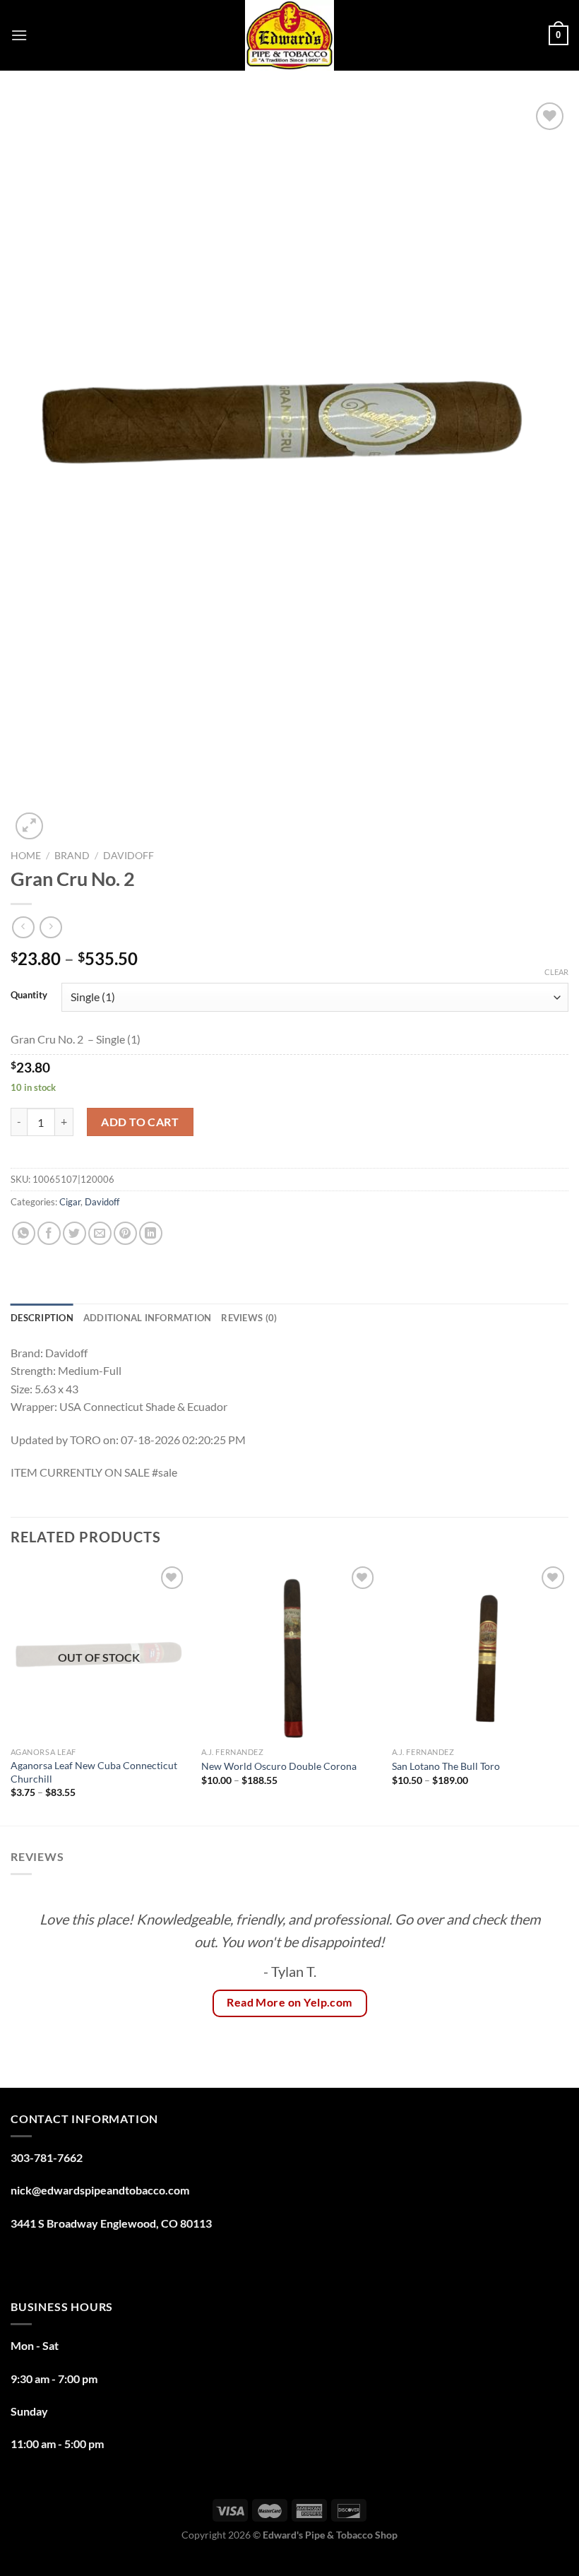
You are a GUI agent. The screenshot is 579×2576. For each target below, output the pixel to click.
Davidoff (129, 856)
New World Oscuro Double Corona (279, 1766)
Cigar (70, 1202)
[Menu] (19, 35)
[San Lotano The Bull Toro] (480, 1651)
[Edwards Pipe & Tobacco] (290, 35)
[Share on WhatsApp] (24, 1233)
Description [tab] (42, 1318)
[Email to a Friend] (100, 1233)
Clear (556, 972)
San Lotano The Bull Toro (446, 1766)
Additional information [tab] (148, 1318)
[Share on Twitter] (74, 1233)
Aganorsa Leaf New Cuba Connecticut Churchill (94, 1772)
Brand (72, 856)
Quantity (29, 995)
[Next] (568, 1693)
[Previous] (11, 1693)
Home (26, 856)
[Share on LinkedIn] (151, 1233)
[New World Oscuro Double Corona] (289, 1651)
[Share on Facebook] (49, 1233)
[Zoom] (29, 826)
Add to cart (140, 1122)
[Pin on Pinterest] (125, 1233)
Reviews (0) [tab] (249, 1318)
